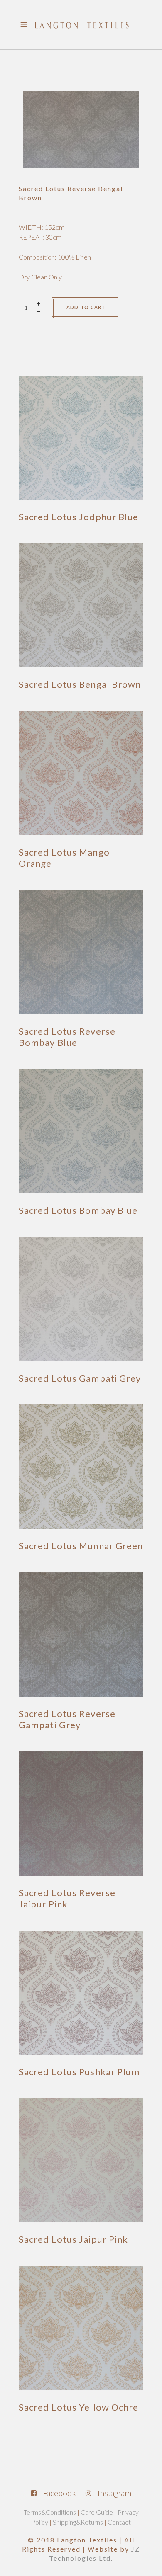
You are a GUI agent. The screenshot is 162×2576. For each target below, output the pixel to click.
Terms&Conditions (50, 2512)
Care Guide (97, 2512)
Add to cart (86, 307)
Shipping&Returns (78, 2522)
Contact (119, 2522)
